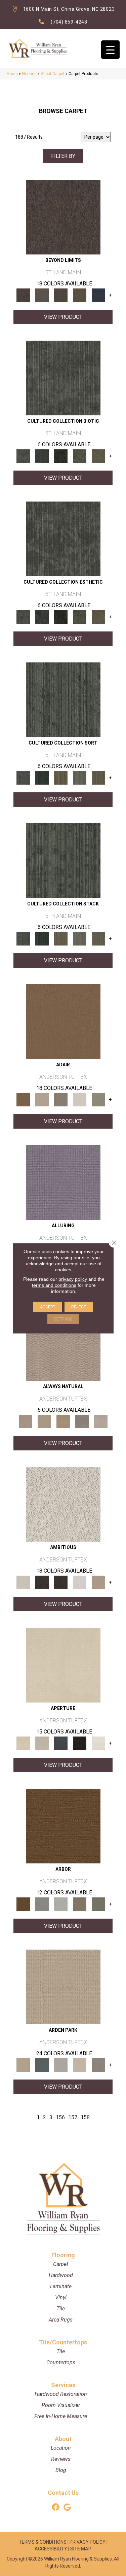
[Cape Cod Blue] (61, 1743)
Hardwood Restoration (61, 2394)
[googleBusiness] (67, 2508)
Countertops (61, 2362)
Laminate (61, 2286)
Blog (61, 2470)
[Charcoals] (42, 1582)
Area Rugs (61, 2320)
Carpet (61, 2264)
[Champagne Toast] (42, 1100)
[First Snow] (98, 1743)
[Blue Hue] (42, 2065)
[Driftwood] (80, 1904)
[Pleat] (80, 778)
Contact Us (63, 2493)
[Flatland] (98, 295)
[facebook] (56, 2508)
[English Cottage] (98, 1100)
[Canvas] (63, 1504)
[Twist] (98, 778)
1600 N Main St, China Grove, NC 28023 (69, 9)
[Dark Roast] (61, 1582)
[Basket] (63, 1343)
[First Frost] (80, 1582)
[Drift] (80, 2065)
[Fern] (98, 1904)
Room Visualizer (61, 2405)
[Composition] (80, 456)
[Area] (63, 217)
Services (63, 2385)
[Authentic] (63, 1987)
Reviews (61, 2459)
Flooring (29, 74)
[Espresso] (80, 1743)
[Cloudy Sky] (42, 1904)
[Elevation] (61, 295)
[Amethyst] (63, 1182)
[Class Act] (61, 1100)
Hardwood (61, 2275)
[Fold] (61, 778)
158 (85, 2117)
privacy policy (73, 1279)
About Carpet (53, 74)
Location (61, 2448)
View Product (63, 317)
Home (12, 74)
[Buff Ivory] (63, 1665)
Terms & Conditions (43, 2542)
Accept (48, 1307)
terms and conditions (54, 1285)
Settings (63, 1319)
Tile (61, 2309)
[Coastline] (61, 1904)
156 (60, 2117)
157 (73, 2117)
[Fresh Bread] (98, 1582)
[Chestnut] (63, 1826)
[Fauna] (80, 295)
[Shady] (82, 1421)
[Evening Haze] (98, 2065)
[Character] (42, 456)
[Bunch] (42, 778)
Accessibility (51, 2549)
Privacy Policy (88, 2542)
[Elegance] (80, 1100)
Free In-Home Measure (61, 2416)
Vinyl (61, 2297)
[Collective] (61, 456)
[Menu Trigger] (110, 50)
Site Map (81, 2549)
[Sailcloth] (63, 1421)
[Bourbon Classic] (63, 1021)
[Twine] (101, 1421)
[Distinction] (98, 456)
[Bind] (63, 700)
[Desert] (42, 295)
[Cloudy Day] (61, 2065)
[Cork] (44, 1421)
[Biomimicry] (63, 378)
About (63, 2439)
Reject (79, 1307)
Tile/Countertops (63, 2342)
